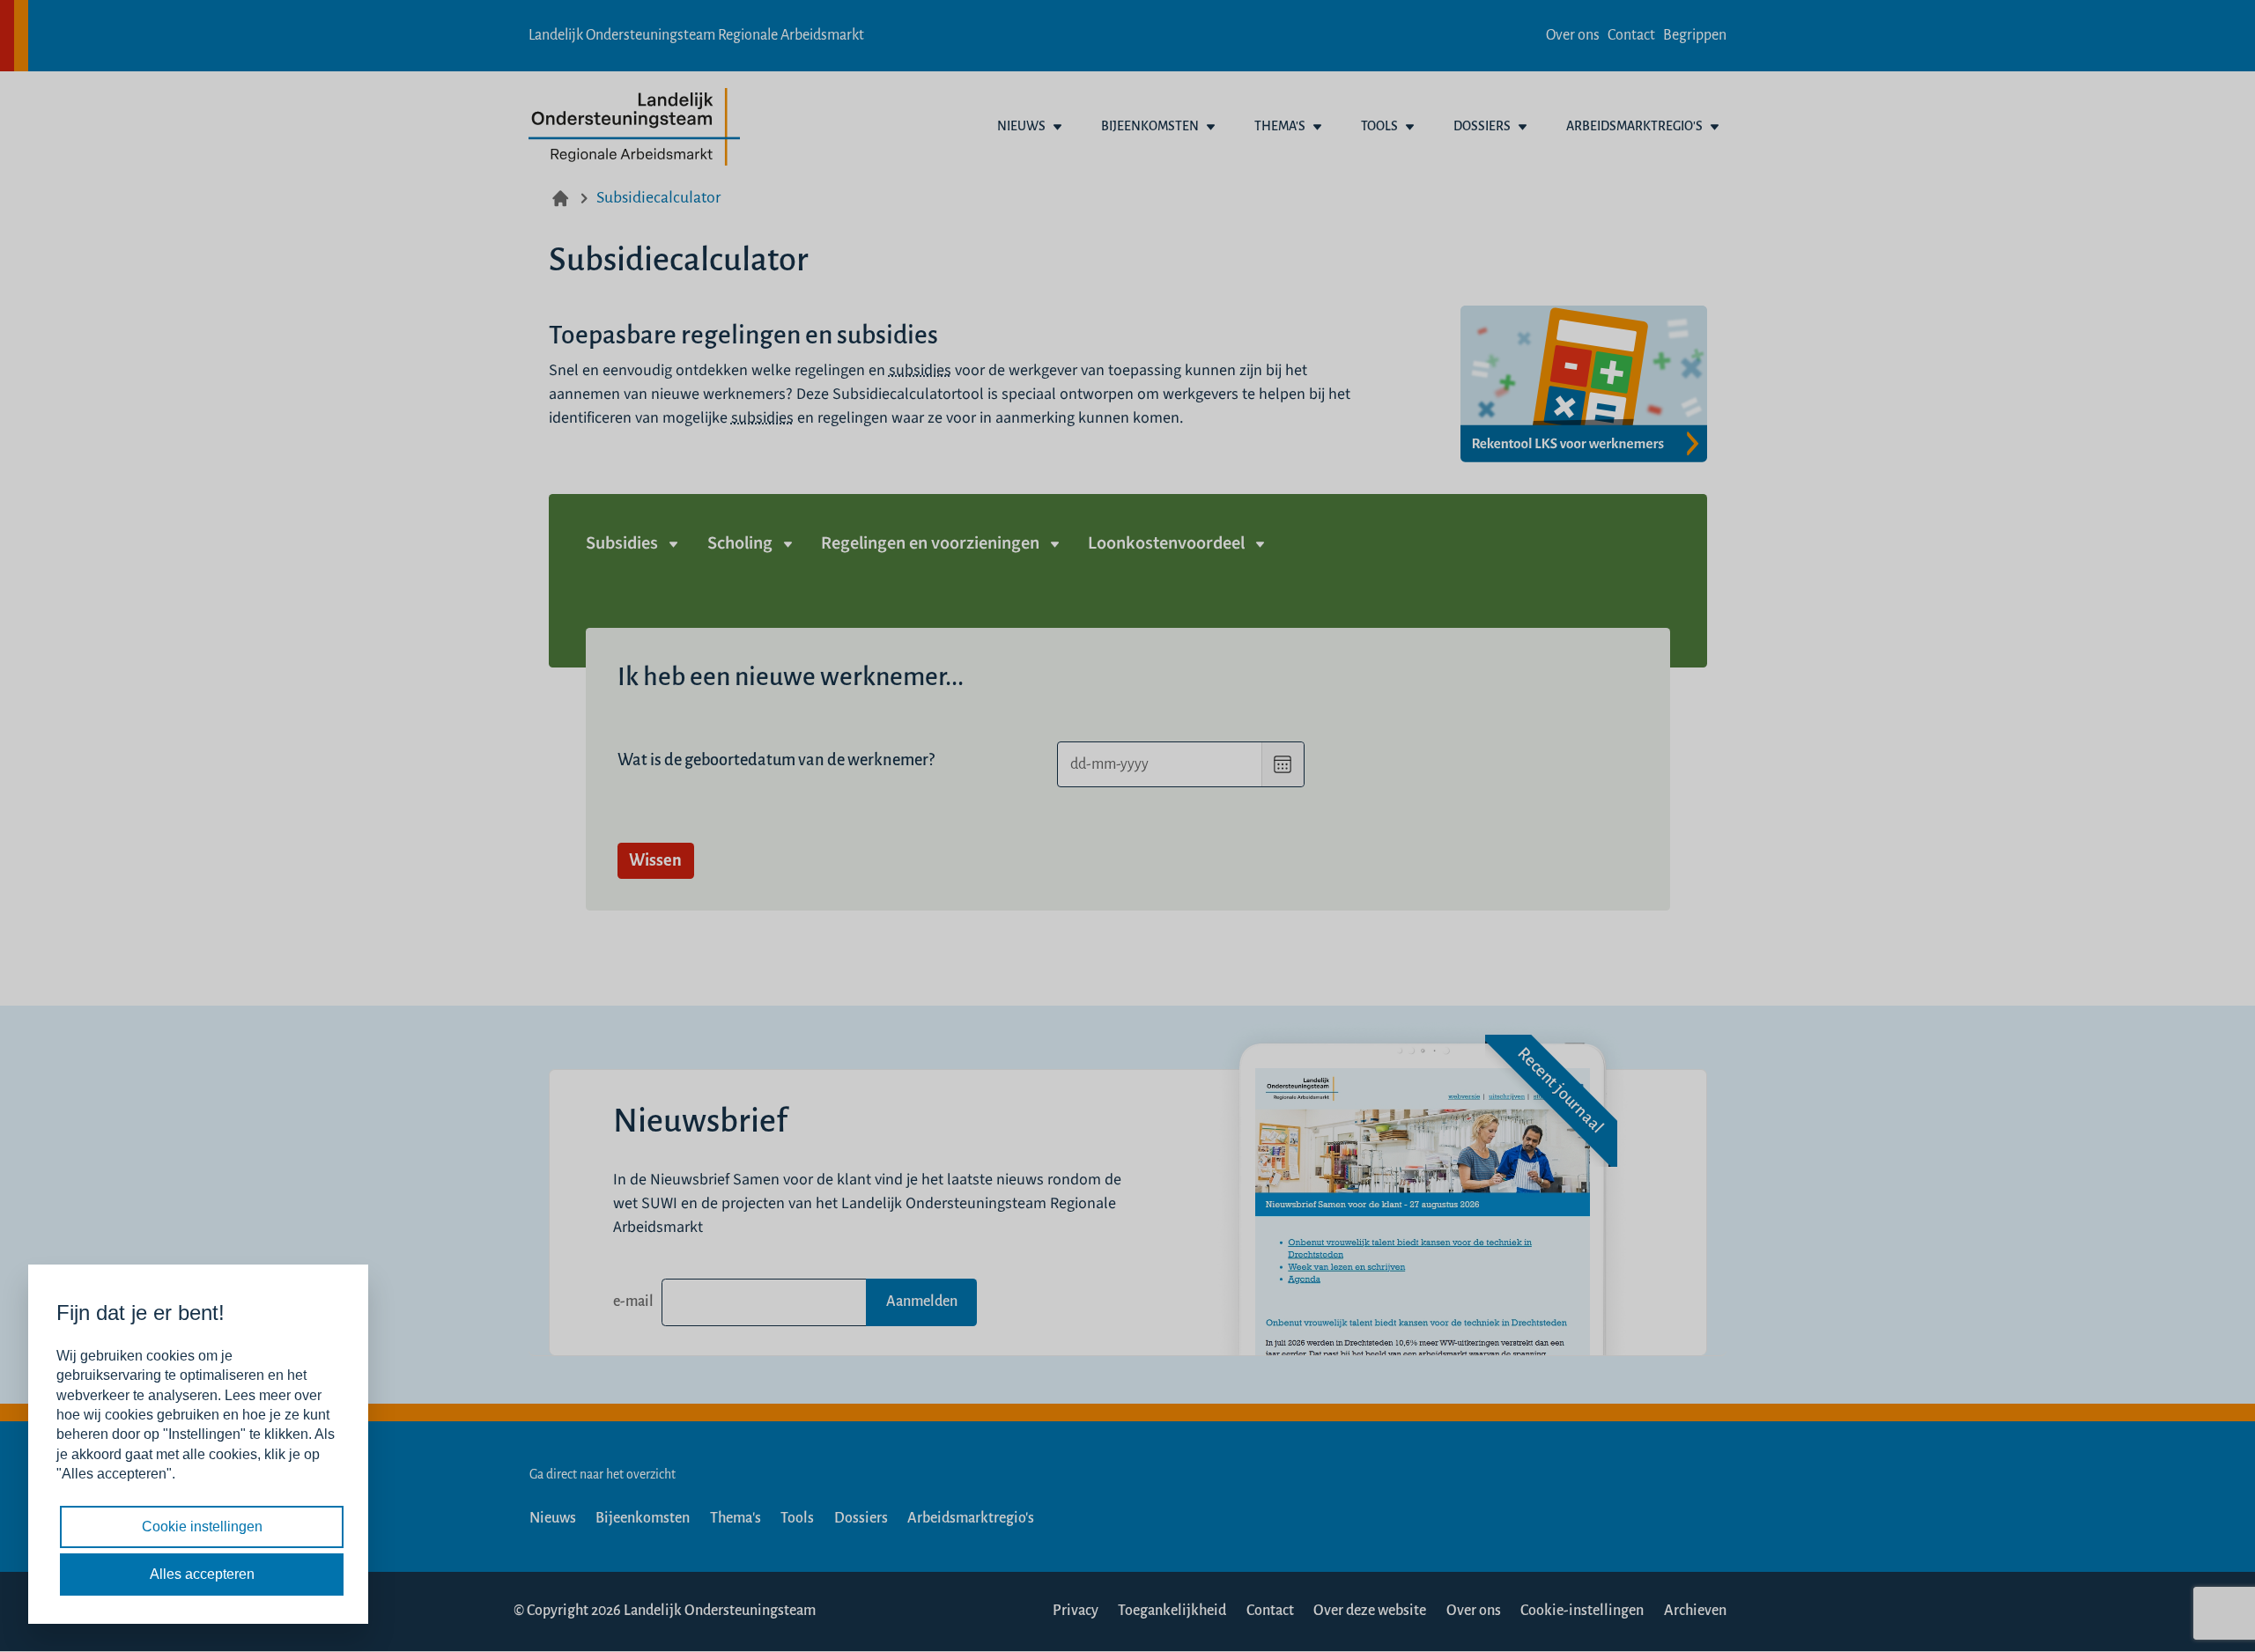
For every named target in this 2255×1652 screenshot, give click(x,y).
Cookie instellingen (202, 1527)
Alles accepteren (202, 1574)
